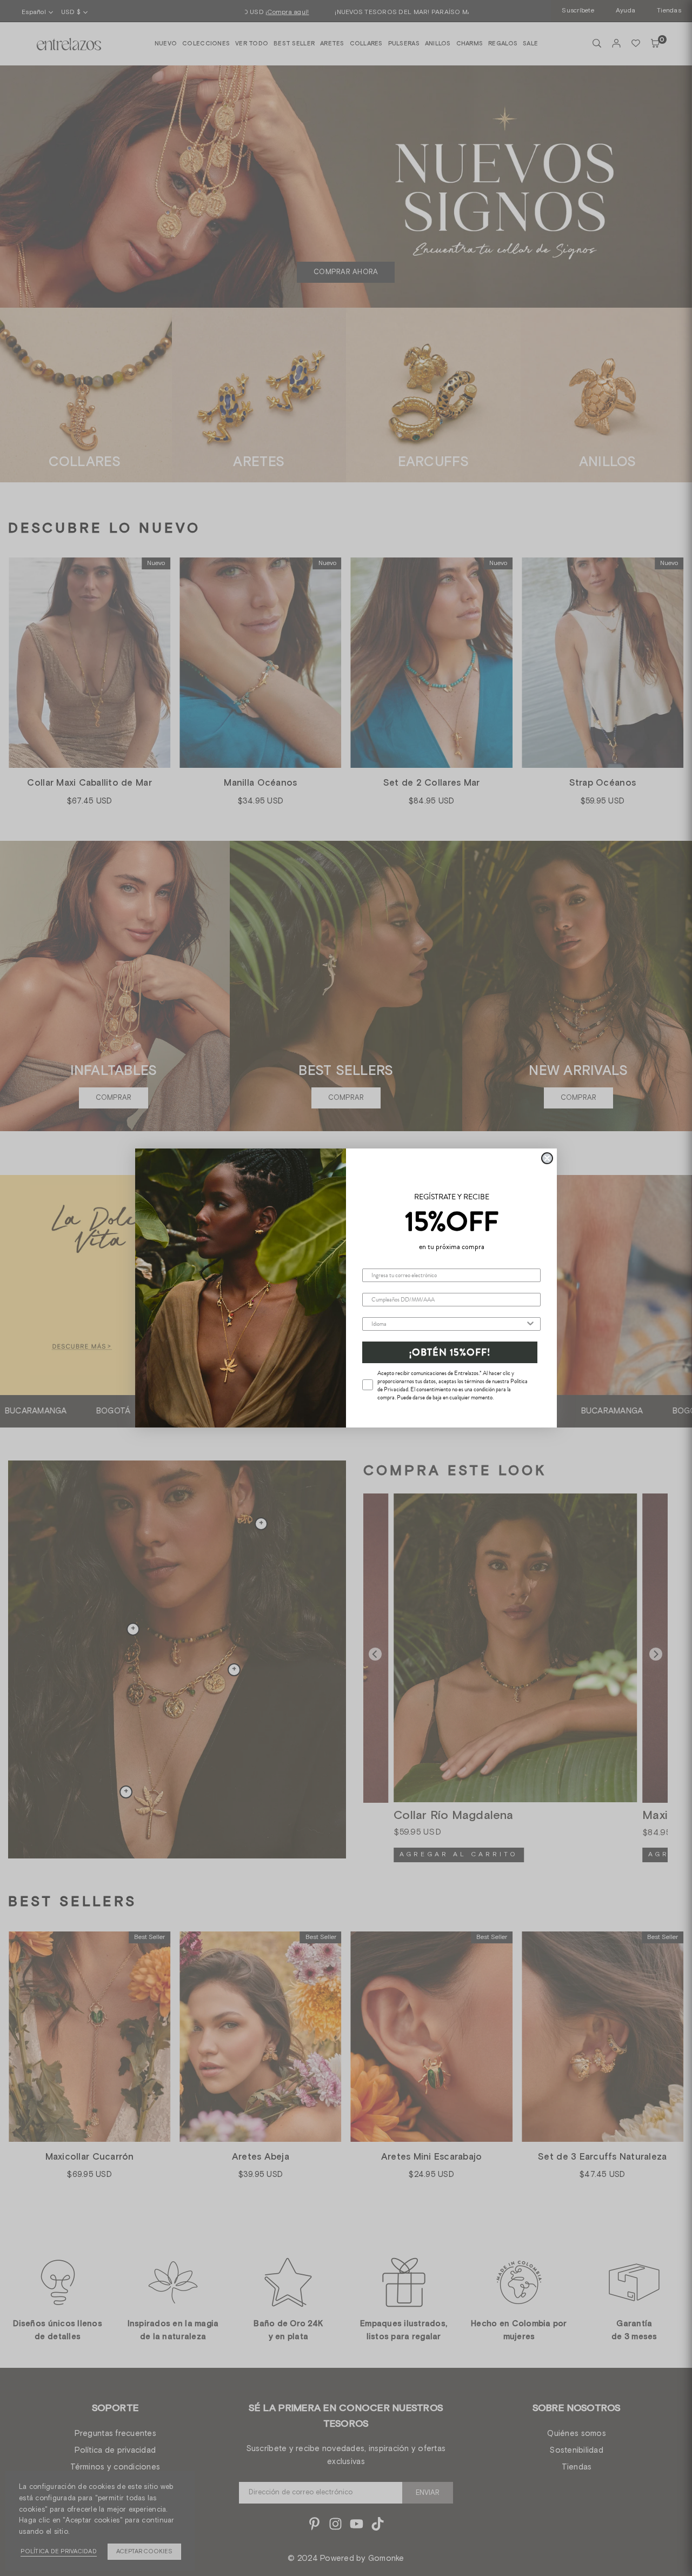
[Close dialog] (547, 1158)
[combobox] (448, 1324)
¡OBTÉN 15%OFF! (450, 1352)
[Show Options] (530, 1324)
